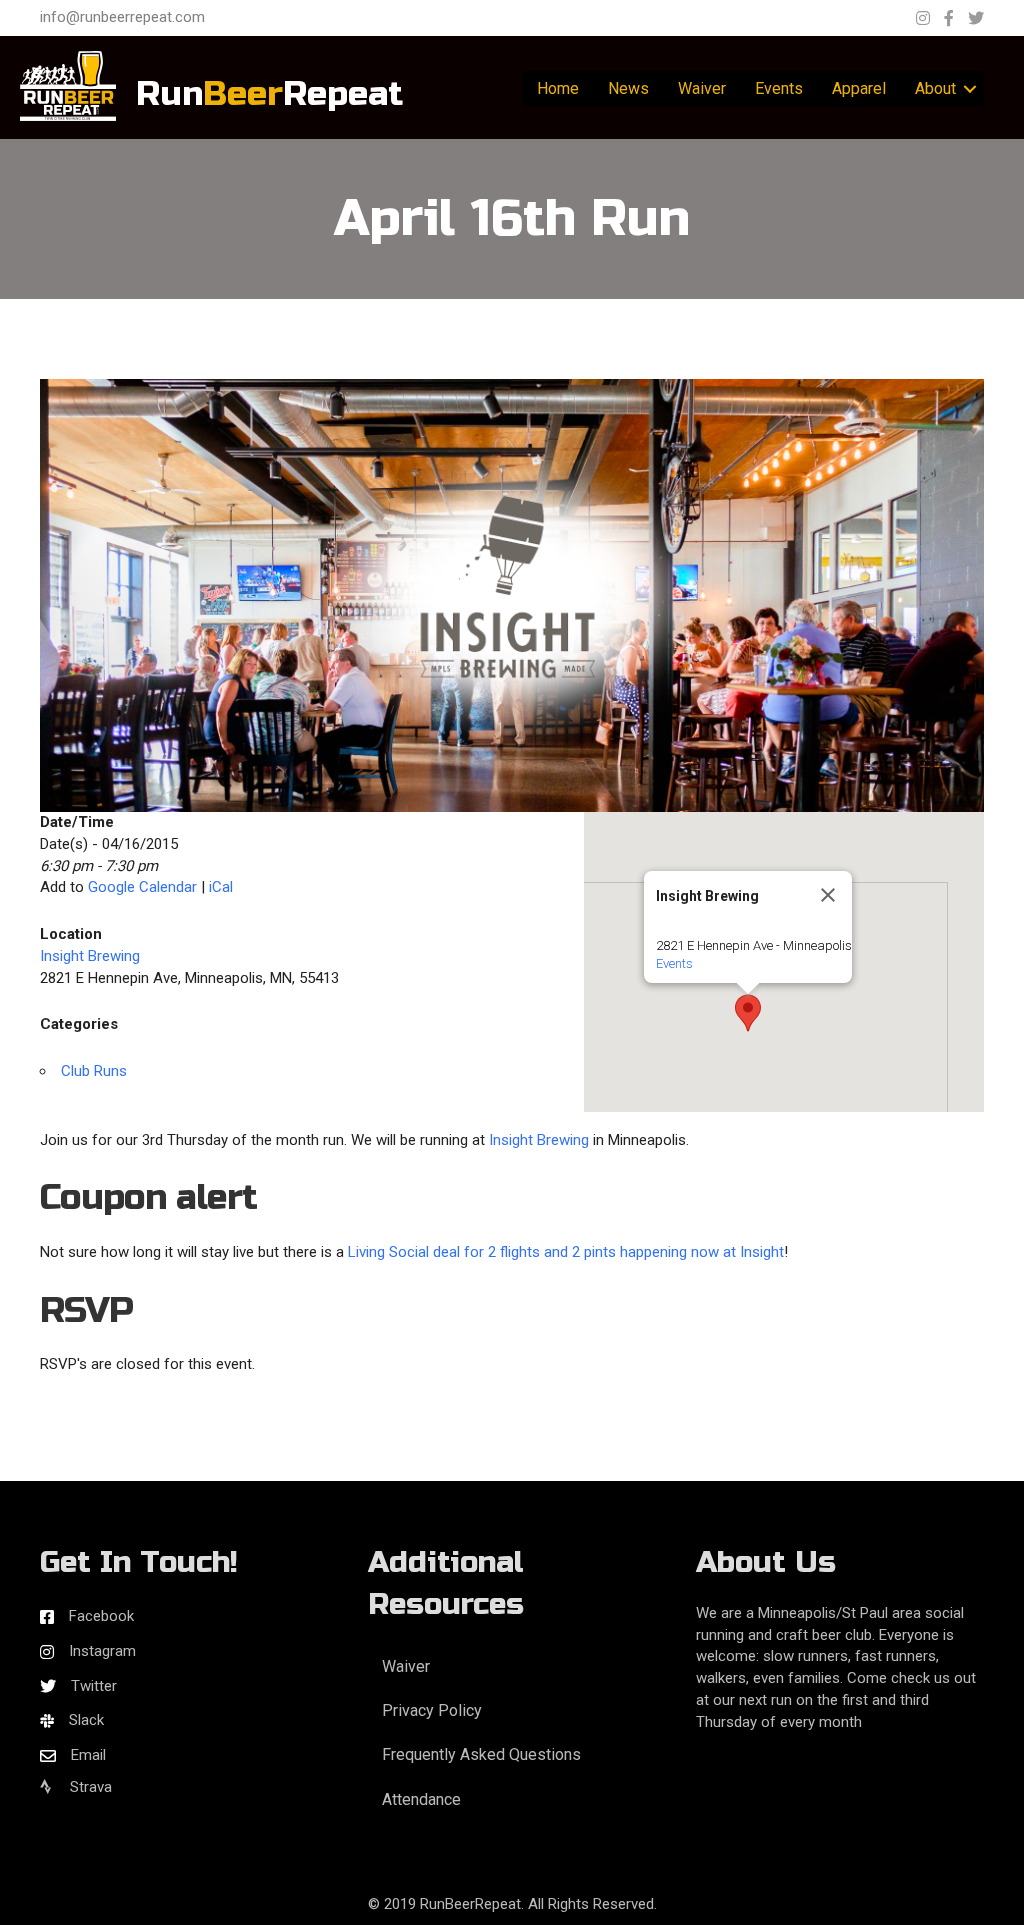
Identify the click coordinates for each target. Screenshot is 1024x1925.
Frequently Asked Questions (481, 1754)
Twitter (94, 1686)
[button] (748, 1013)
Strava (89, 1787)
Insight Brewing (90, 956)
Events (779, 88)
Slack (86, 1720)
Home (558, 88)
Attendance (421, 1799)
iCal (221, 887)
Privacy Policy (432, 1710)
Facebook (101, 1616)
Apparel (859, 88)
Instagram (102, 1651)
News (628, 88)
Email (88, 1755)
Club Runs (94, 1071)
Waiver (702, 88)
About (935, 88)
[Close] (828, 895)
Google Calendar (142, 887)
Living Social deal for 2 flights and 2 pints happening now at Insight (566, 1252)
